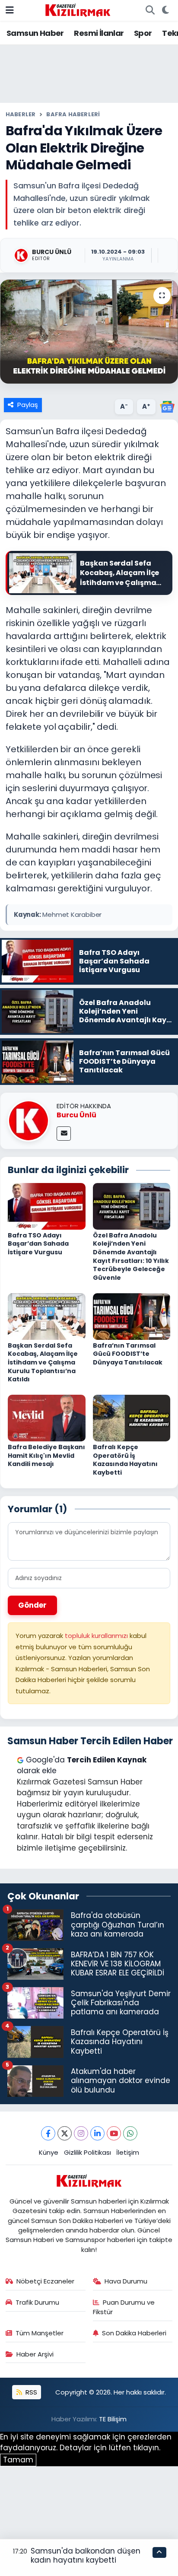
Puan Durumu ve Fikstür (124, 2307)
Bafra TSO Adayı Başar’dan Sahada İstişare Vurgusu (38, 1244)
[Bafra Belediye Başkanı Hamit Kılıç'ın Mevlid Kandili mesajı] (47, 1418)
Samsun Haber (35, 33)
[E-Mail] (64, 1134)
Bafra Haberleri (73, 114)
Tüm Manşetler (40, 2333)
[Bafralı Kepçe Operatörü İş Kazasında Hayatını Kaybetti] (132, 1418)
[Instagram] (81, 2133)
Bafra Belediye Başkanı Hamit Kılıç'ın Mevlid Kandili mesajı (46, 1455)
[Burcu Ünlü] (29, 1120)
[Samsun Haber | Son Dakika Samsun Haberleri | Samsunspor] (78, 10)
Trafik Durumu (37, 2302)
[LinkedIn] (97, 2133)
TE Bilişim (113, 2419)
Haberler (21, 114)
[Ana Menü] (10, 10)
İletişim (128, 2152)
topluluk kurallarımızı (97, 1636)
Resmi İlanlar (99, 33)
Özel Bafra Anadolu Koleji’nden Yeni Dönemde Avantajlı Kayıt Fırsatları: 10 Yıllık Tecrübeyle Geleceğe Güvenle (131, 1256)
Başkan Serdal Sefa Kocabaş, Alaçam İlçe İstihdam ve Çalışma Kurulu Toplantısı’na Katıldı (43, 1362)
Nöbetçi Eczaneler (45, 2281)
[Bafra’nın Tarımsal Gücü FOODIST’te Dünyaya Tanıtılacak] (132, 1316)
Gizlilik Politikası (87, 2152)
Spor (143, 33)
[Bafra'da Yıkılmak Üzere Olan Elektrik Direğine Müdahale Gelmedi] (89, 332)
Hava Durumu (126, 2281)
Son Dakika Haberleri (134, 2333)
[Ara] (150, 10)
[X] (65, 2133)
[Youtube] (114, 2133)
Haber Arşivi (35, 2354)
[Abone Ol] (167, 406)
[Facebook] (48, 2133)
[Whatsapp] (130, 2133)
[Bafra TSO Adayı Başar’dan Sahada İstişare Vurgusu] (47, 1205)
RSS (30, 2392)
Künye (49, 2152)
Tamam (18, 2460)
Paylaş (28, 405)
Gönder (32, 1605)
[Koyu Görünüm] (165, 10)
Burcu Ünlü (76, 1115)
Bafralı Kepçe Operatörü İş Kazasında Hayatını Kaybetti (125, 1460)
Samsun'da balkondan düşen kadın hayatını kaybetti (86, 2555)
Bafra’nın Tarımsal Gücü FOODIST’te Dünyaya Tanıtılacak (128, 1354)
